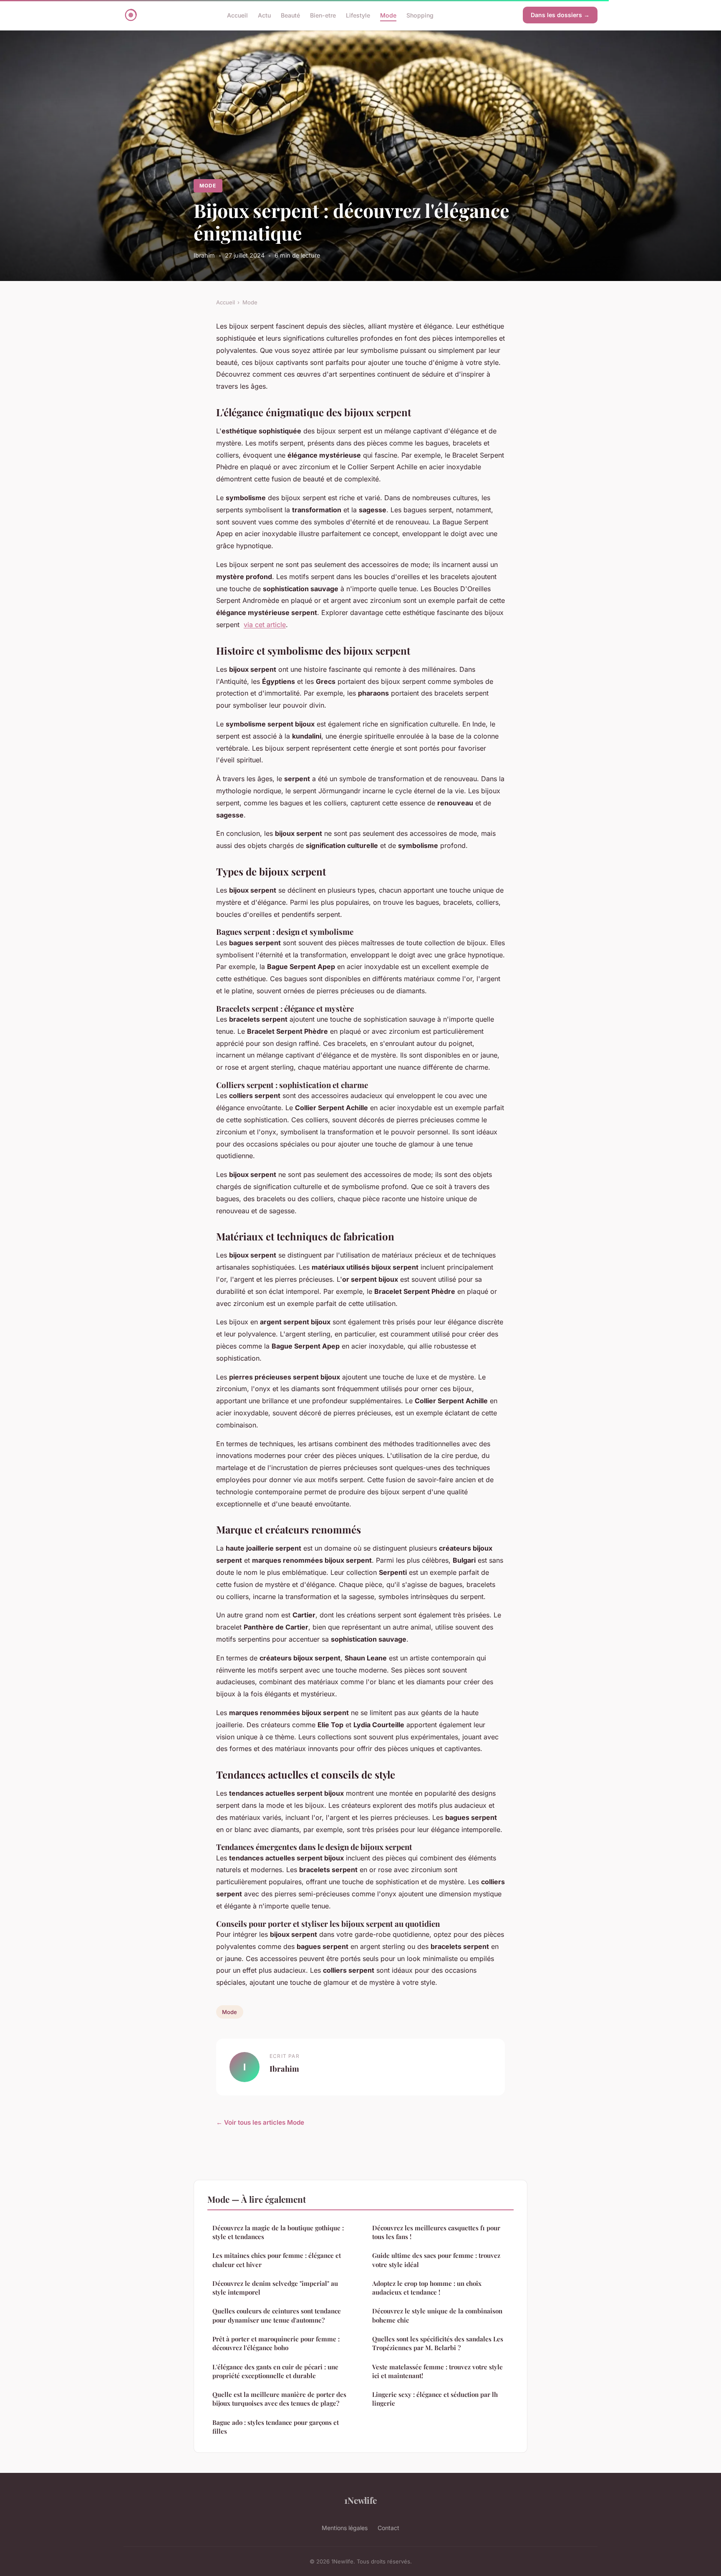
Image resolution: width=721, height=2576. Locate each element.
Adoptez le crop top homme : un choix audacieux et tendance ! (427, 2288)
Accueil (237, 15)
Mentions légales (345, 2528)
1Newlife (360, 2500)
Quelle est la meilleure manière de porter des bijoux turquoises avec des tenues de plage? (279, 2399)
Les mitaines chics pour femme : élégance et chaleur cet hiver (277, 2260)
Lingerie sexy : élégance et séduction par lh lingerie (435, 2399)
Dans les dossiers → (560, 15)
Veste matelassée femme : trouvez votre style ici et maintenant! (437, 2371)
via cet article (265, 625)
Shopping (420, 15)
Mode (388, 15)
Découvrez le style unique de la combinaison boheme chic (437, 2315)
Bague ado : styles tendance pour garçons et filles (276, 2427)
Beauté (290, 15)
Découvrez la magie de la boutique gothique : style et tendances (278, 2232)
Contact (388, 2528)
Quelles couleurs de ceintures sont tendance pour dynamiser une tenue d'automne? (277, 2315)
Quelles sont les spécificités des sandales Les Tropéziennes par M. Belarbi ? (438, 2343)
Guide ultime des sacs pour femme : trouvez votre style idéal (436, 2260)
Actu (264, 15)
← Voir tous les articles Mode (260, 2122)
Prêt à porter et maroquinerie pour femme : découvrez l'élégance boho (276, 2343)
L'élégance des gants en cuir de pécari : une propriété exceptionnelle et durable (275, 2371)
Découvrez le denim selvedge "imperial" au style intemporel (275, 2288)
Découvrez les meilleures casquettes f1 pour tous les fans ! (436, 2232)
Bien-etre (323, 15)
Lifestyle (358, 15)
